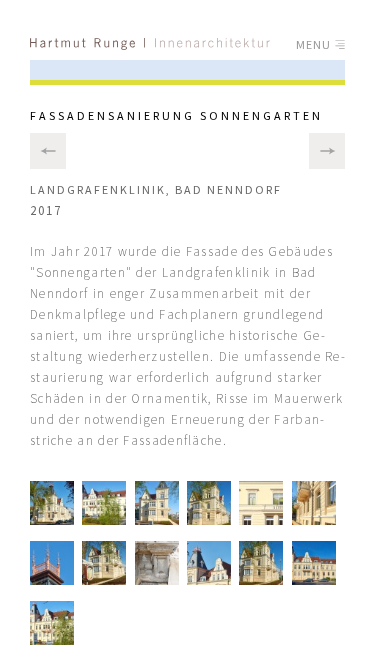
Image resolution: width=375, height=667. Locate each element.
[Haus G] (48, 151)
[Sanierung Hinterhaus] (327, 151)
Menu (316, 44)
